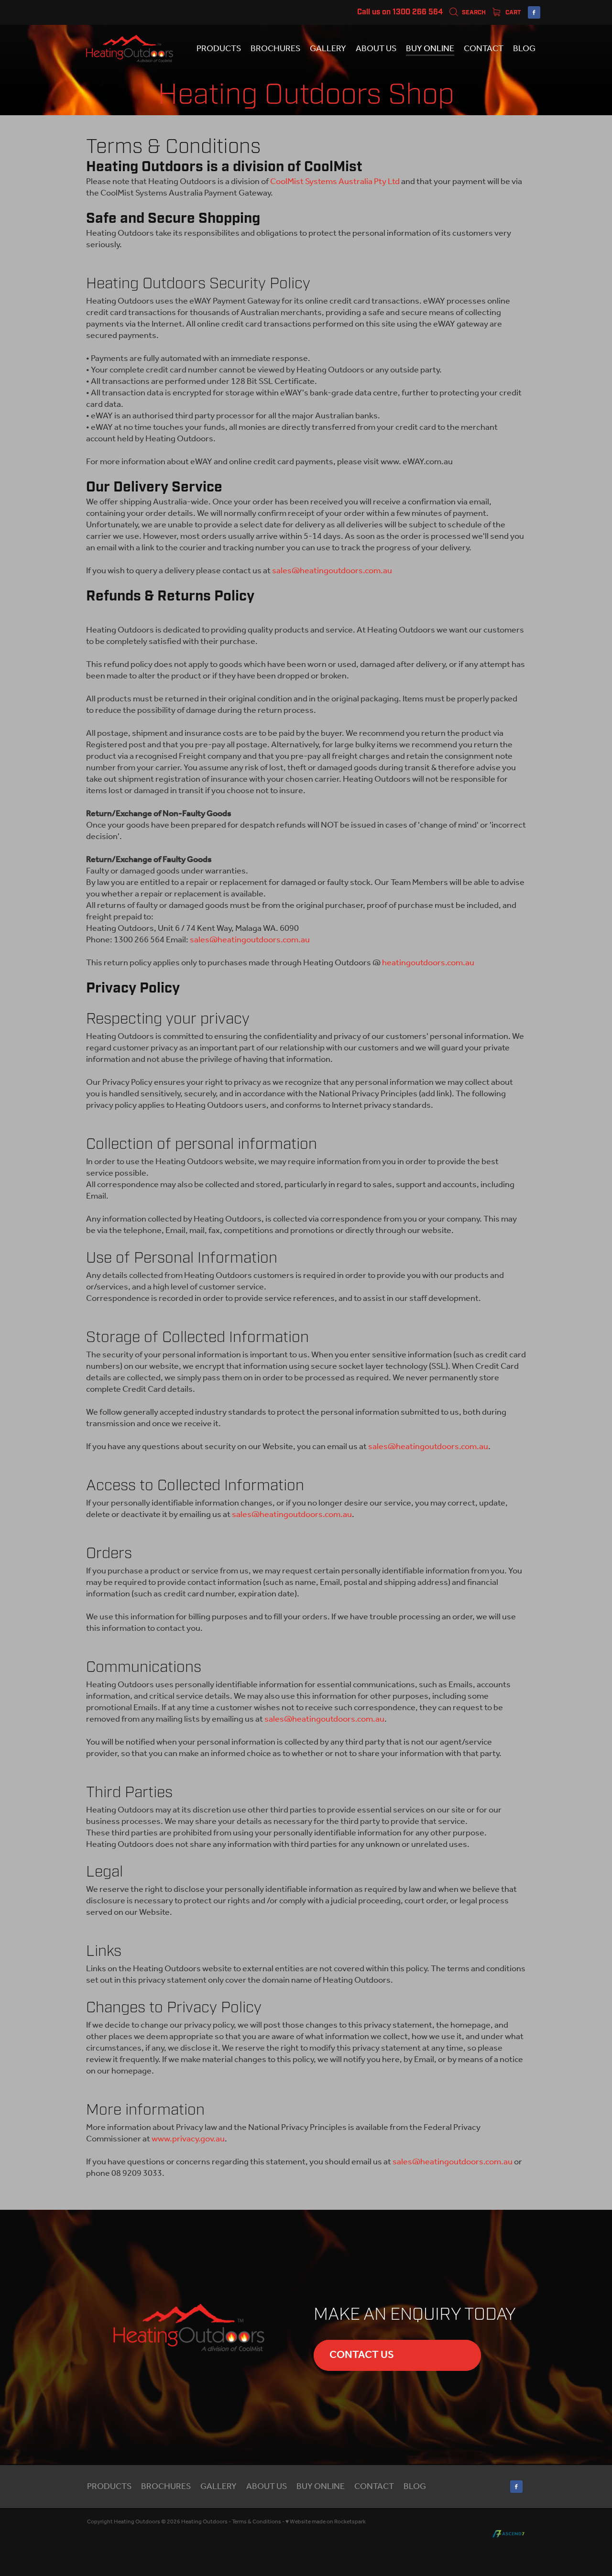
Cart (512, 13)
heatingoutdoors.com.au (428, 963)
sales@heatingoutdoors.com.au (332, 571)
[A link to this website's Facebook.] (534, 12)
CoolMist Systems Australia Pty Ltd (335, 182)
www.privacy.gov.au (188, 2139)
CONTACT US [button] (362, 2355)
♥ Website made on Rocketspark (326, 2522)
